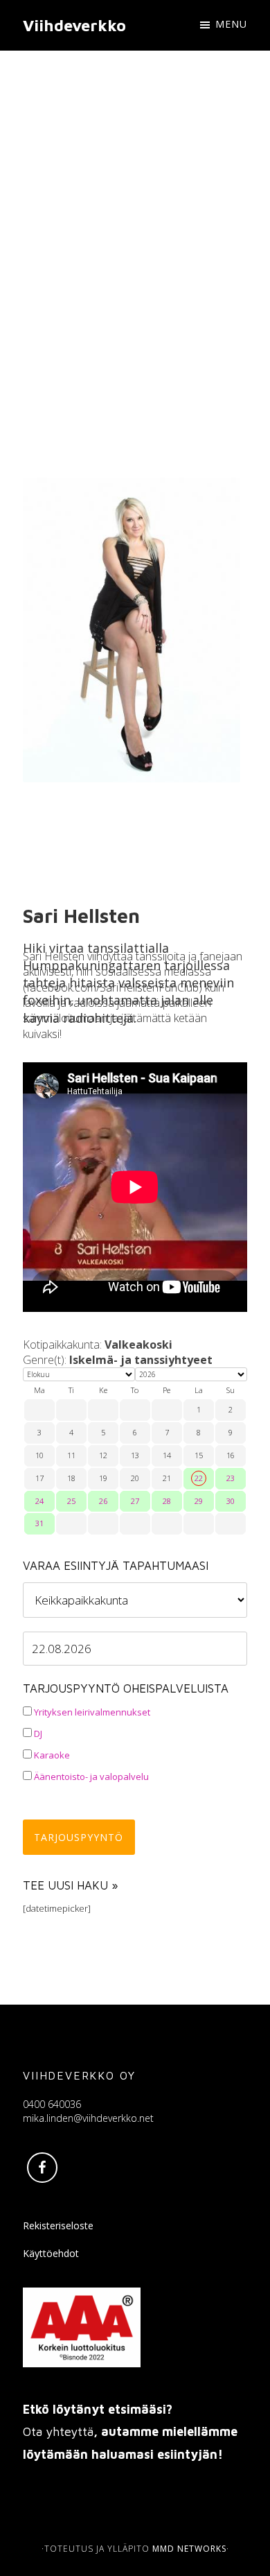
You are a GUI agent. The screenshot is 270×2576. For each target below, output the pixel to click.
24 (39, 1501)
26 (103, 1501)
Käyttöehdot (51, 2253)
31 (39, 1523)
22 (199, 1478)
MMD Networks (189, 2549)
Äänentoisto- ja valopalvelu (90, 1777)
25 (71, 1501)
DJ (37, 1734)
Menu (231, 24)
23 (231, 1478)
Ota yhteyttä (58, 2431)
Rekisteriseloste (58, 2225)
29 (199, 1501)
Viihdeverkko (74, 25)
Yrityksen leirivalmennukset (91, 1712)
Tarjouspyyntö (79, 1837)
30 (231, 1501)
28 (167, 1501)
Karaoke (51, 1755)
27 (135, 1501)
